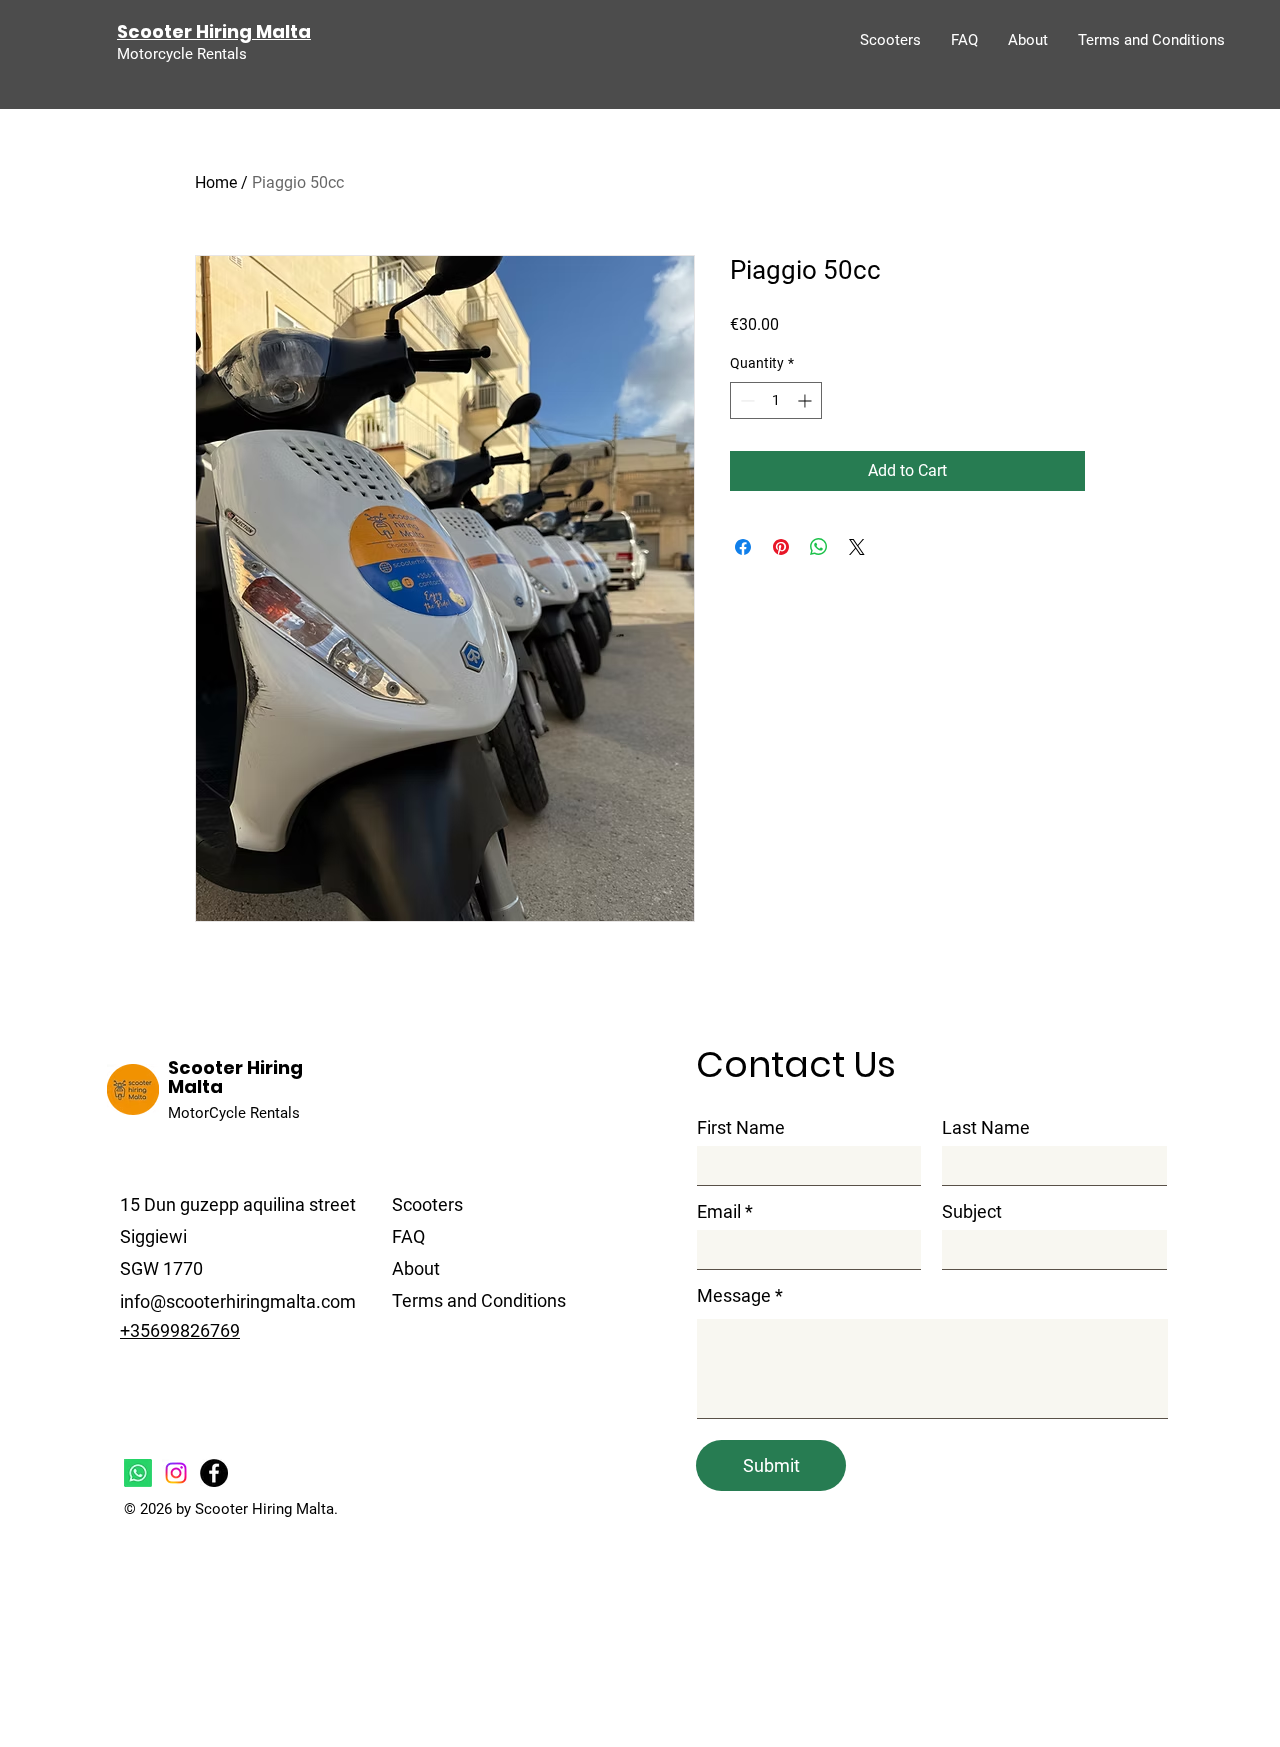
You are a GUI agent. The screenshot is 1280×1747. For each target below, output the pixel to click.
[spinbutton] (776, 400)
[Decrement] (745, 400)
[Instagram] (176, 1473)
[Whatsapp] (138, 1473)
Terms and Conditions (479, 1300)
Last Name (986, 1128)
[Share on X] (857, 547)
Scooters (427, 1204)
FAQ (408, 1236)
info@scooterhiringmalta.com (238, 1301)
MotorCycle (207, 1113)
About (416, 1268)
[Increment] (806, 400)
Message (734, 1296)
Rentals (275, 1113)
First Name (741, 1128)
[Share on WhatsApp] (819, 547)
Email (719, 1212)
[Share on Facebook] (743, 547)
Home (216, 182)
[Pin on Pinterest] (781, 547)
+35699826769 (180, 1330)
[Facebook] (214, 1473)
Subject (972, 1212)
